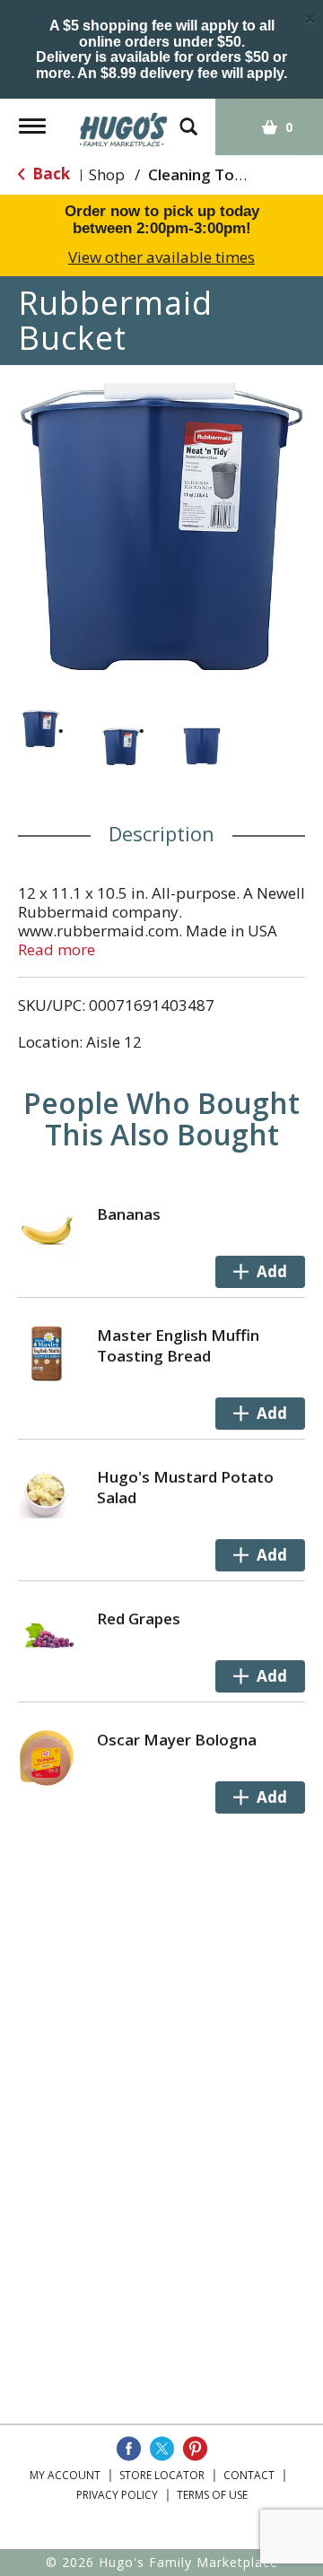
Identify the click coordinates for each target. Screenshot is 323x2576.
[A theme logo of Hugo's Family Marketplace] (124, 123)
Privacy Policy (117, 2495)
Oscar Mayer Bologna (177, 1740)
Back (49, 174)
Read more (57, 949)
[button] (40, 728)
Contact (249, 2475)
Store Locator (162, 2475)
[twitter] (162, 2449)
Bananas (129, 1214)
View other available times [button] (161, 257)
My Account (65, 2475)
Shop (107, 174)
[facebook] (129, 2449)
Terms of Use (212, 2495)
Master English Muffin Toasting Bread (178, 1345)
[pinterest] (195, 2449)
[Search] (188, 118)
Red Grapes (139, 1619)
